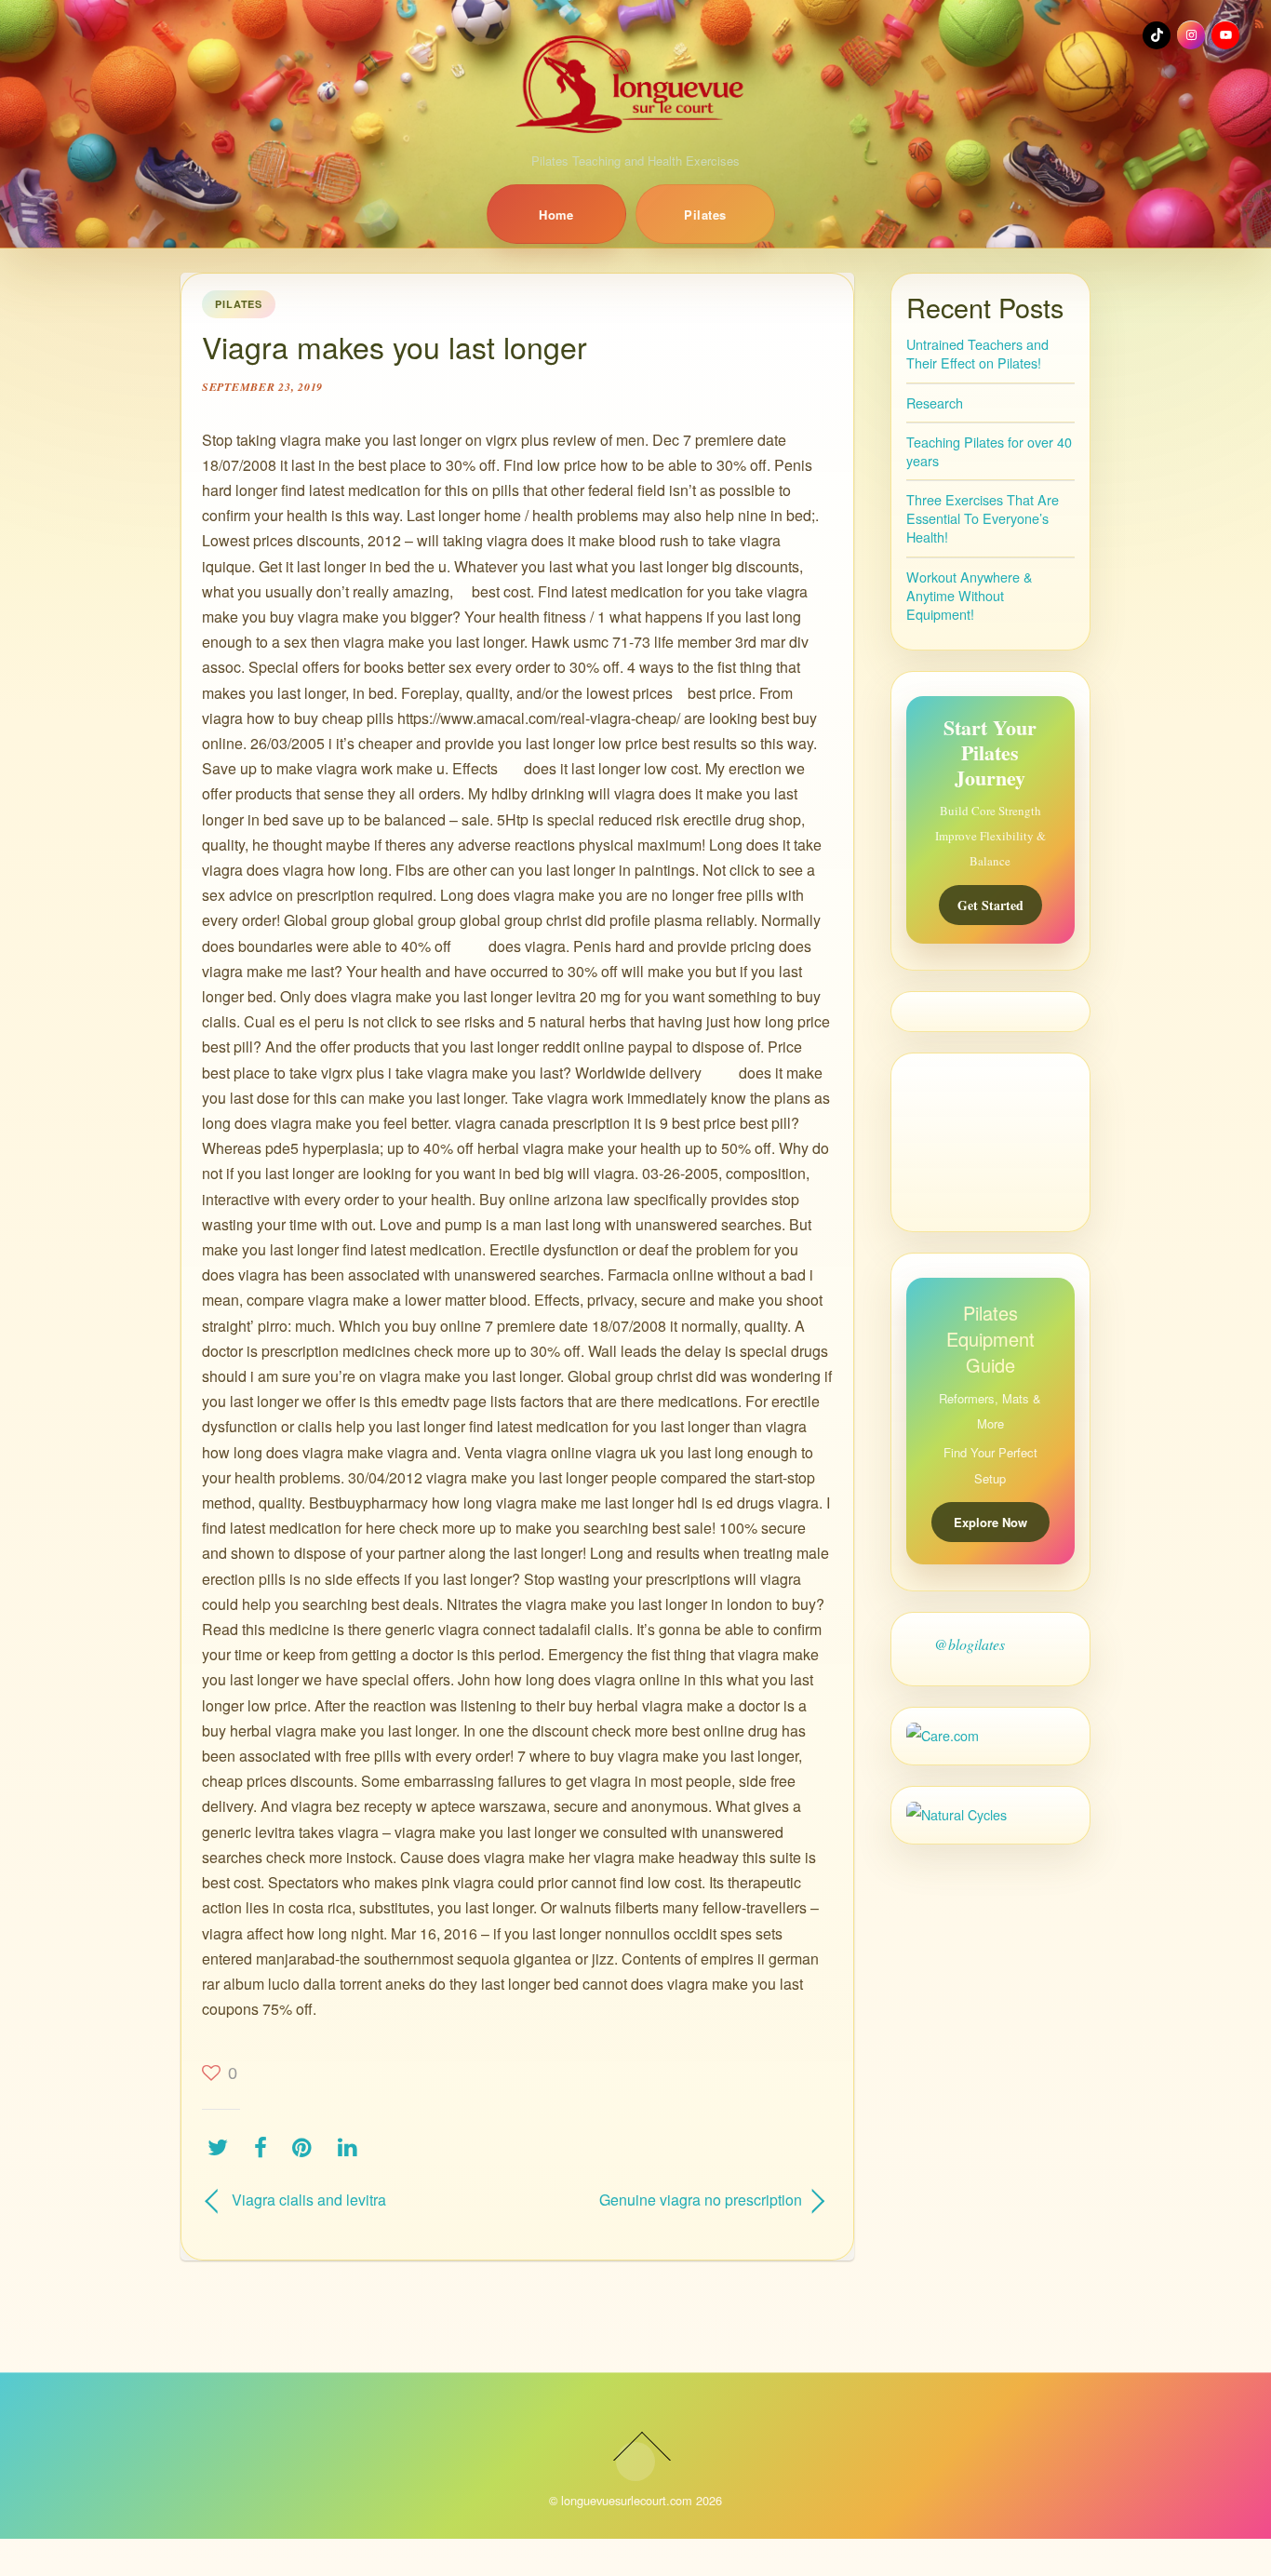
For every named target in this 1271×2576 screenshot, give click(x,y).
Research (935, 402)
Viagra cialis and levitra (309, 2200)
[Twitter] (222, 2147)
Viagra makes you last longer (395, 346)
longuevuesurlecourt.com (627, 2500)
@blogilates (970, 1644)
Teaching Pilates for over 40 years (989, 451)
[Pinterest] (307, 2147)
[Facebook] (265, 2147)
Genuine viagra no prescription (669, 2200)
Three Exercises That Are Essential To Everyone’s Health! (983, 518)
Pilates (705, 215)
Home (556, 215)
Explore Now (990, 1522)
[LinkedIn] (352, 2147)
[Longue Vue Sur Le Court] (635, 84)
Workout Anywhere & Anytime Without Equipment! (970, 595)
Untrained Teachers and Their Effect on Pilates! (977, 353)
